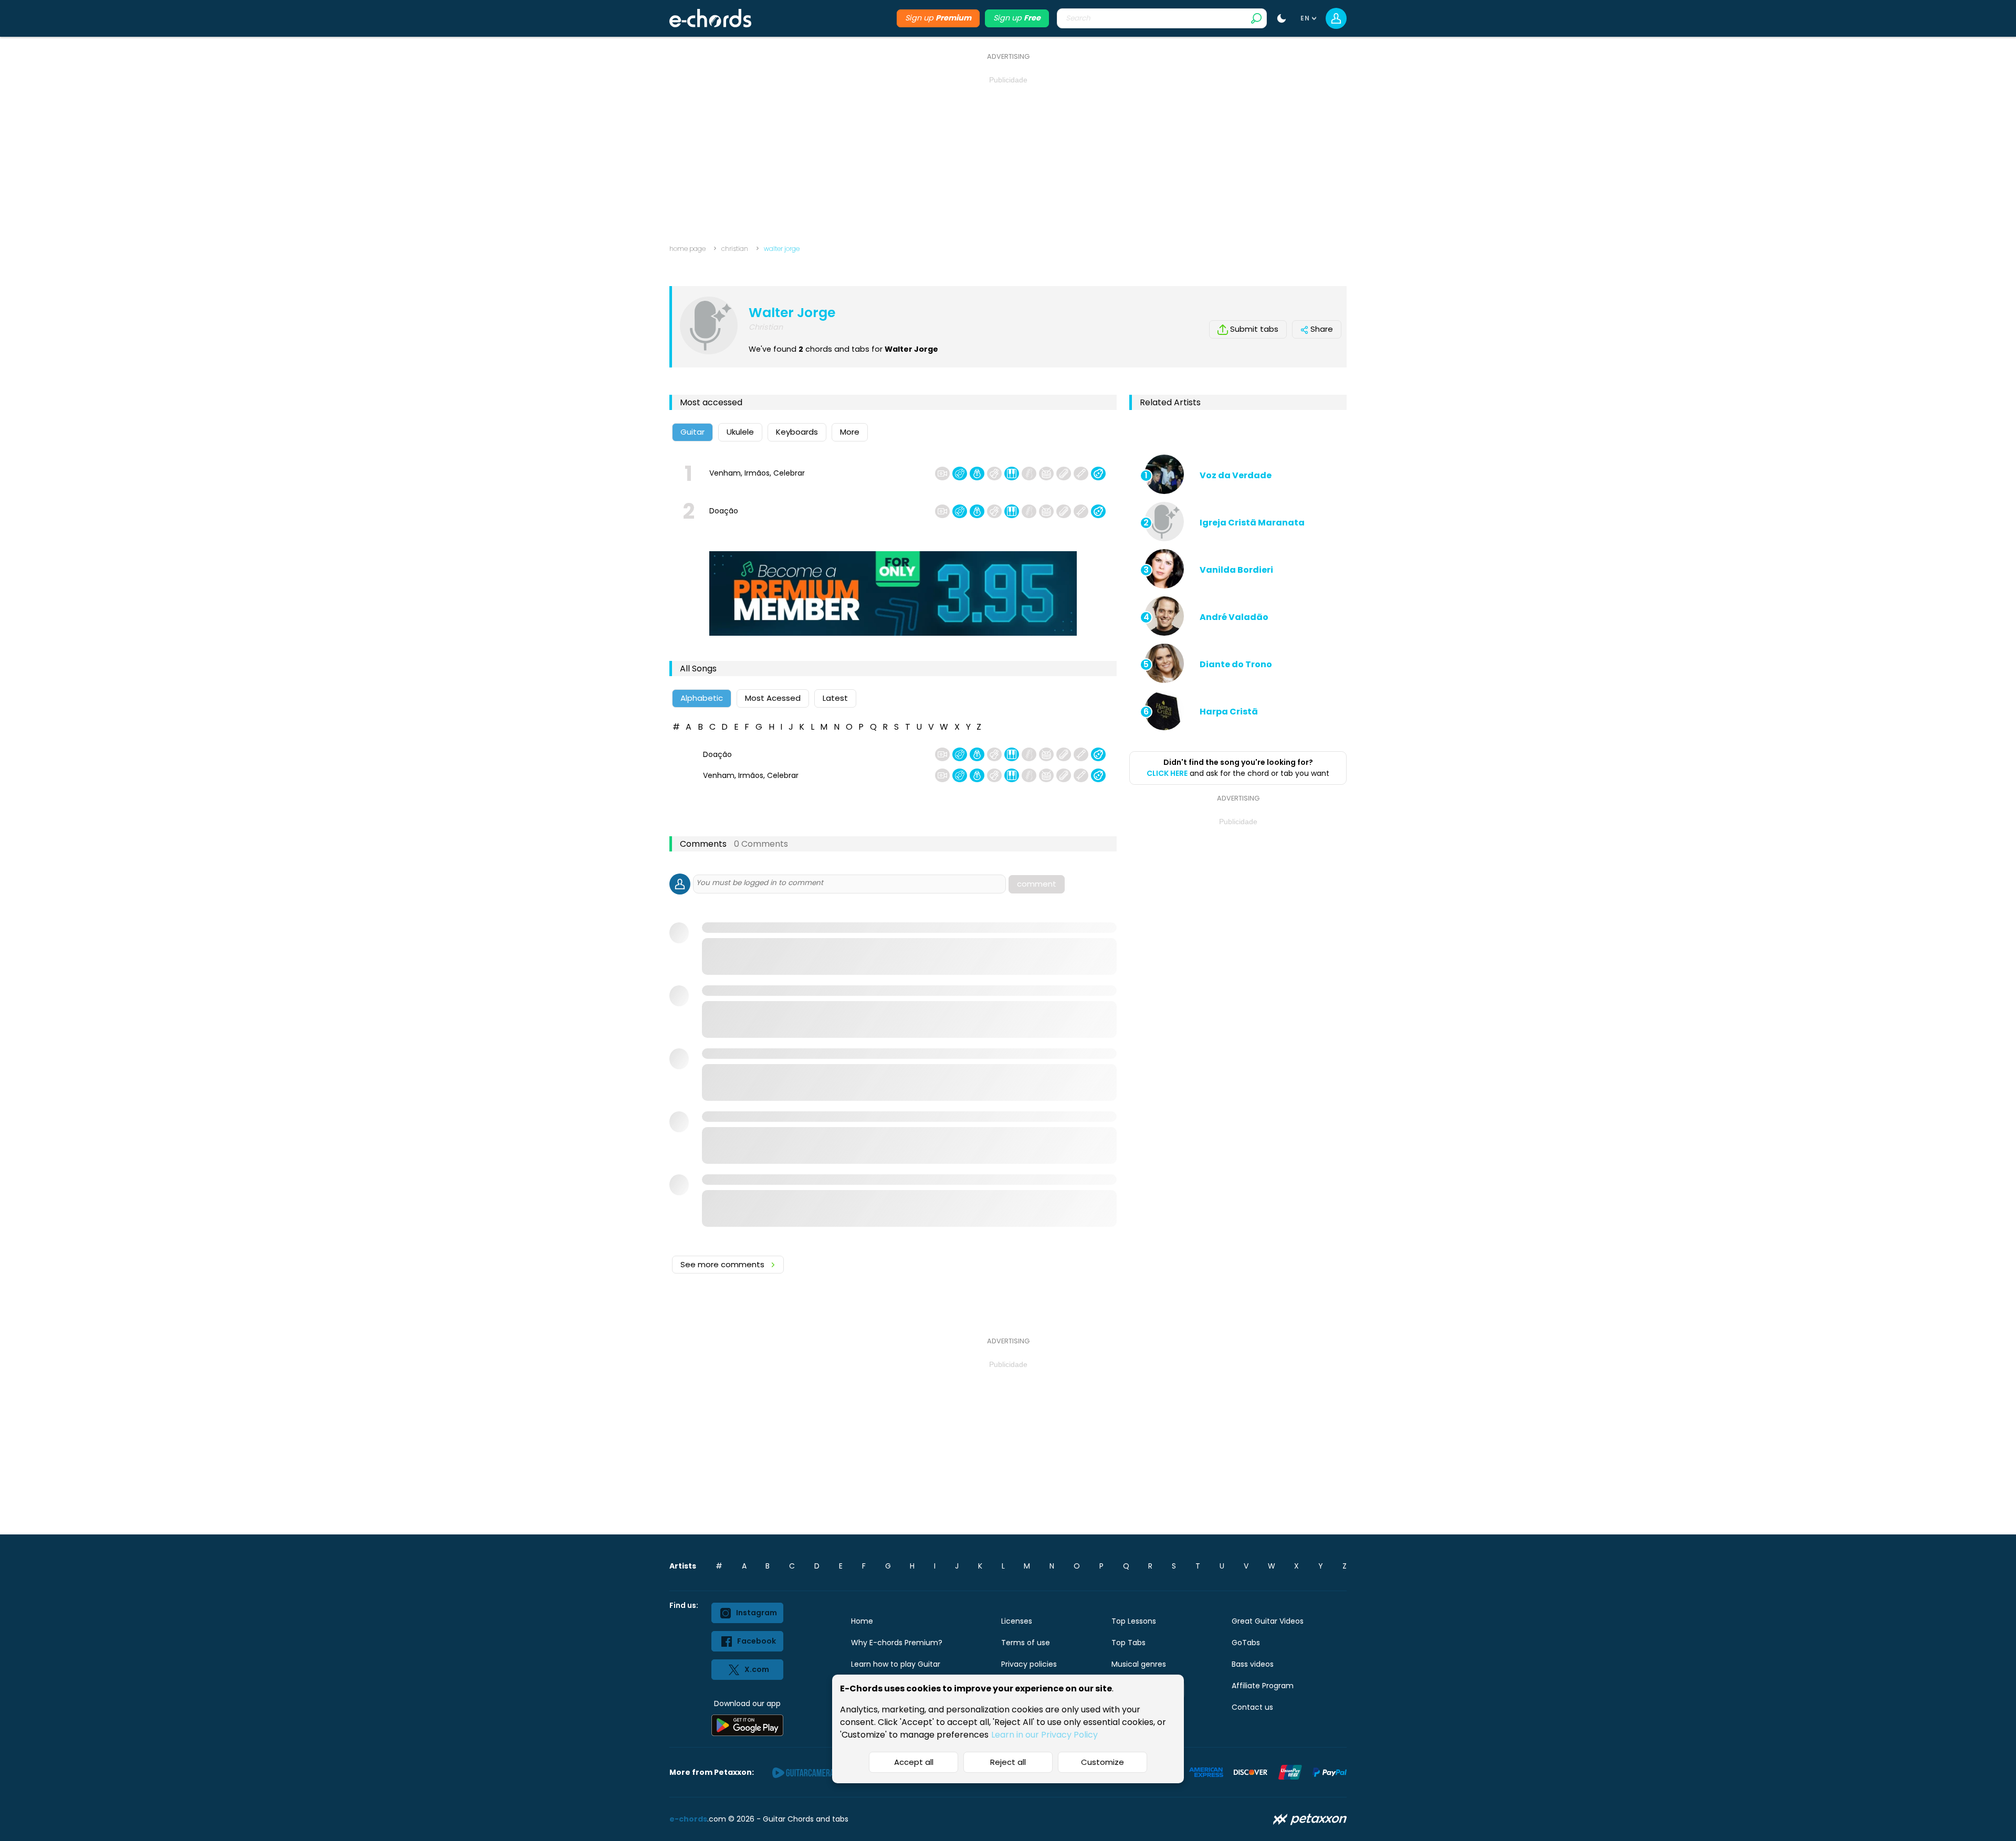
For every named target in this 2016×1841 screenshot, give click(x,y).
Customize (1102, 1762)
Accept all (914, 1762)
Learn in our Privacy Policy (1044, 1735)
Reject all (1008, 1762)
